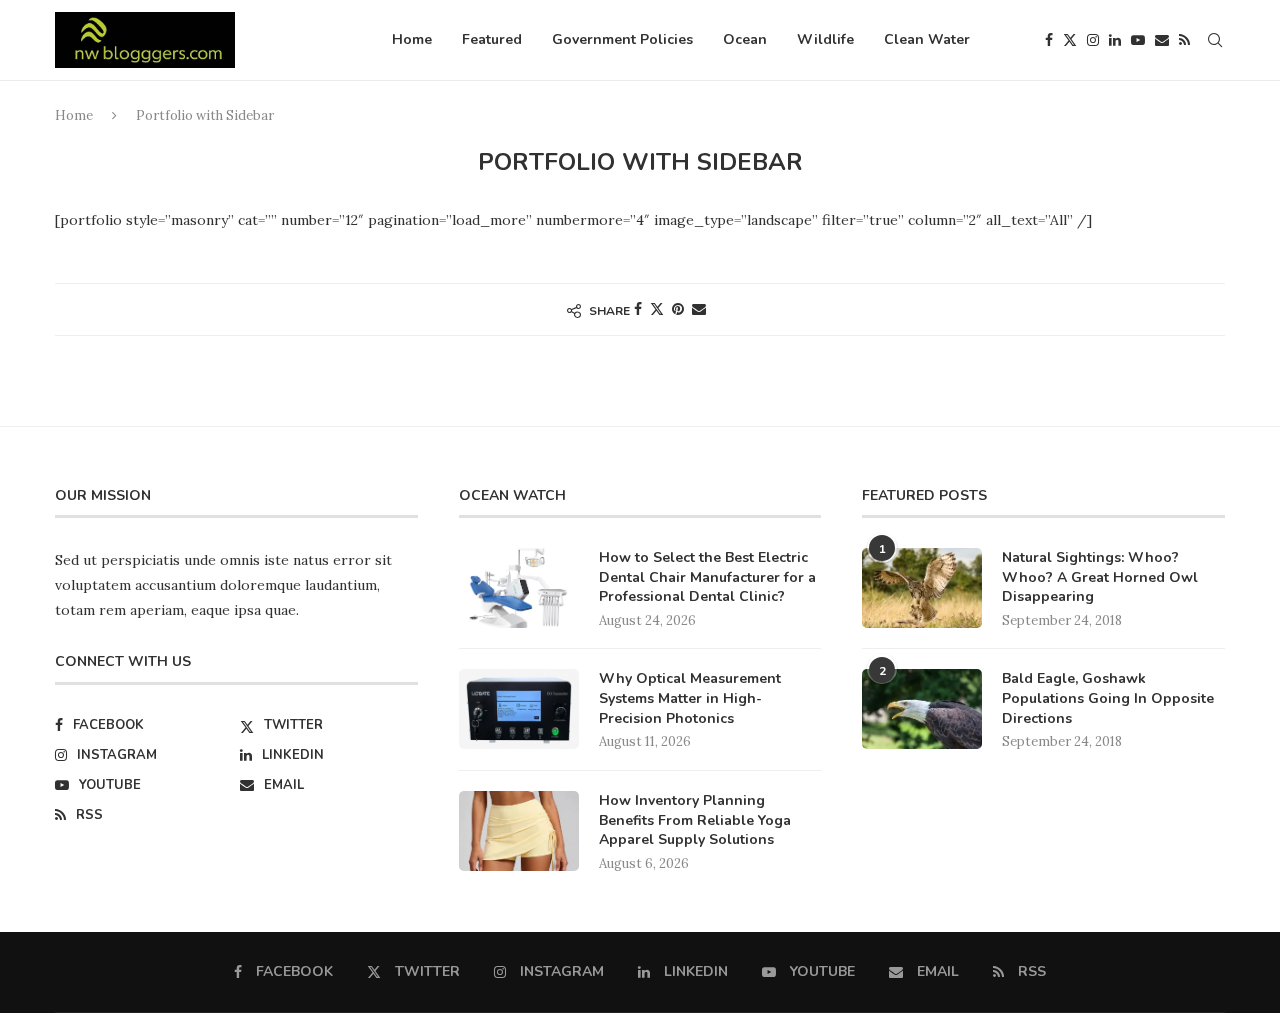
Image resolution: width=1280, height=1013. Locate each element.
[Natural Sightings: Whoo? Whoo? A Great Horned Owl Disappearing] (922, 588)
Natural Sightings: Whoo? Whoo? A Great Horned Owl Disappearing (1100, 577)
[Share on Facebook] (638, 309)
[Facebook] (1049, 40)
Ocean (745, 39)
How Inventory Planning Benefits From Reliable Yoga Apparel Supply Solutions (695, 820)
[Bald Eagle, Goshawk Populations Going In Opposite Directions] (922, 709)
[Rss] (1184, 40)
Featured (492, 39)
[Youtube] (1138, 40)
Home (412, 39)
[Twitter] (1070, 40)
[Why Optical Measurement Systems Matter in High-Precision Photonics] (519, 709)
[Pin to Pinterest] (678, 309)
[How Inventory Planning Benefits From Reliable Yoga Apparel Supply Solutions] (519, 831)
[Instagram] (1093, 40)
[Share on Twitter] (657, 309)
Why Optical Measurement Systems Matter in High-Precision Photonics (690, 698)
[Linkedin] (1115, 40)
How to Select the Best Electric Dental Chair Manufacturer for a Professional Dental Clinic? (707, 577)
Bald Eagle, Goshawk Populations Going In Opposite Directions (1108, 698)
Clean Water (927, 39)
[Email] (1162, 40)
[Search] (1215, 40)
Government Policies (622, 39)
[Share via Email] (699, 309)
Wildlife (825, 39)
